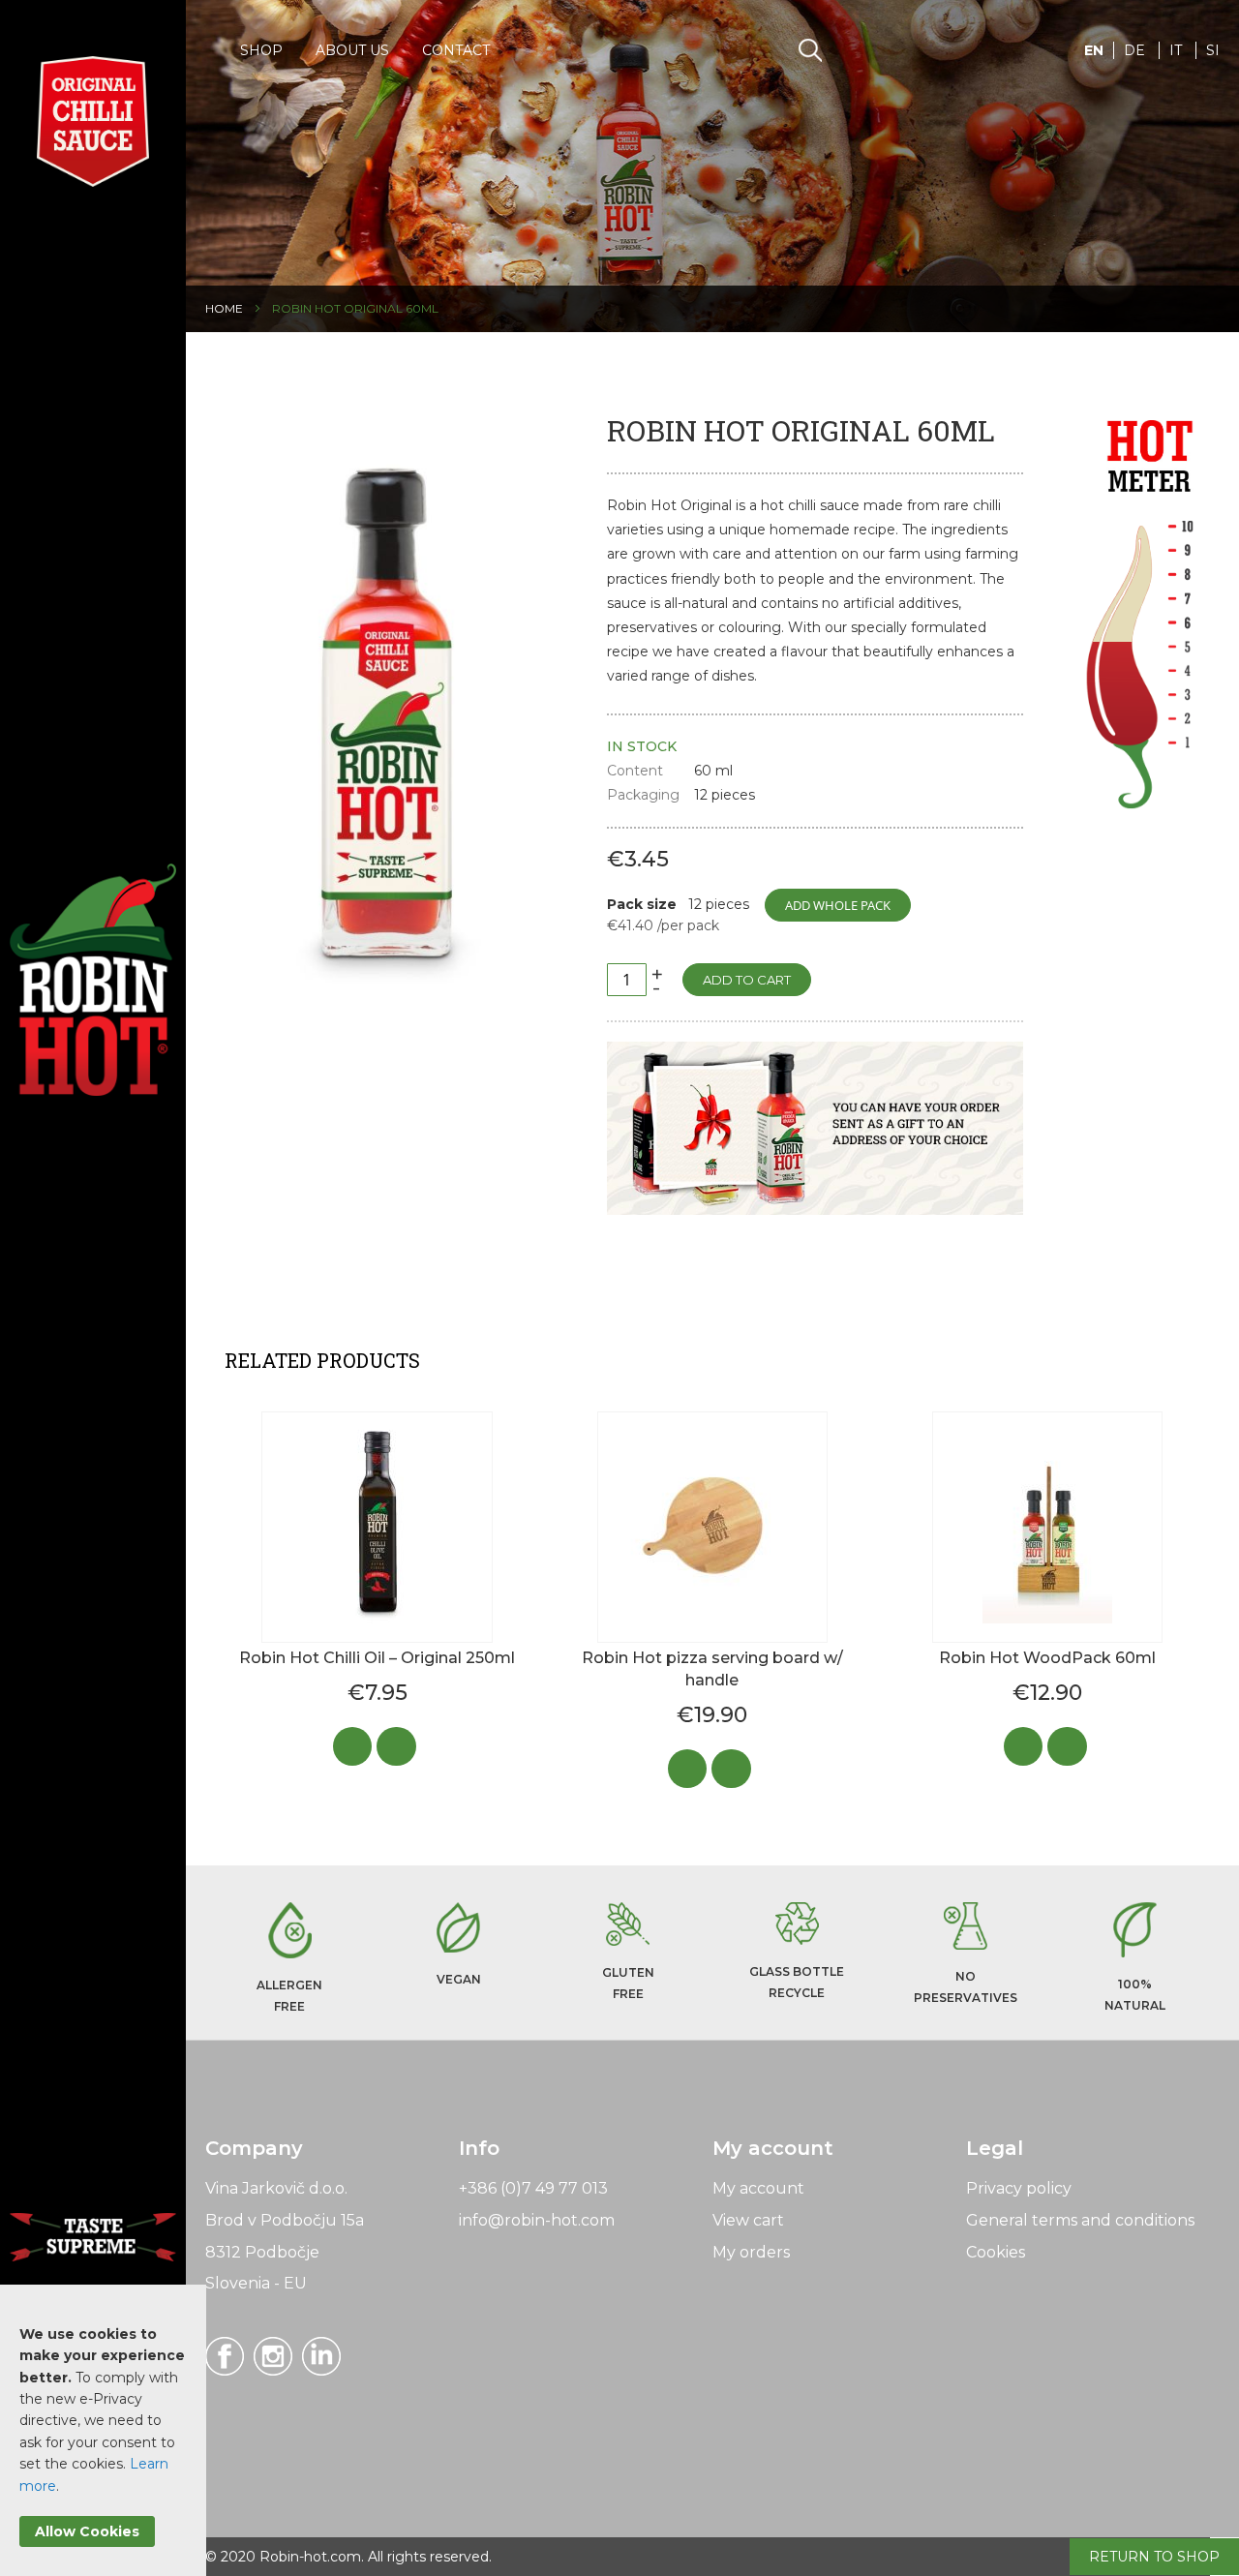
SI (1213, 50)
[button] (1094, 62)
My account (758, 2188)
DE (1136, 50)
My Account (956, 50)
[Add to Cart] (358, 1756)
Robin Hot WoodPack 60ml (1047, 1658)
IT (1178, 50)
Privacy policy (1019, 2188)
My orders (751, 2252)
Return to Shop (1154, 2557)
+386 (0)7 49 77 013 (533, 2188)
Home (224, 308)
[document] (103, 2435)
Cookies (996, 2252)
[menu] (365, 48)
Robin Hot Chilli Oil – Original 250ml (377, 1658)
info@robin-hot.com (537, 2220)
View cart (748, 2220)
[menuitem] (261, 48)
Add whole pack (838, 905)
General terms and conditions (1080, 2220)
